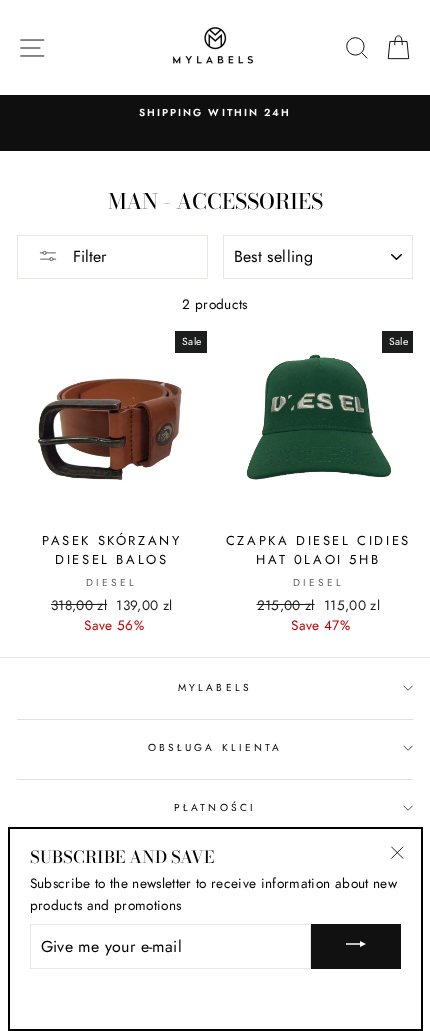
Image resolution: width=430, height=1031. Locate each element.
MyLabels (214, 687)
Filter (87, 256)
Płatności (215, 807)
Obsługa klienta (215, 747)
